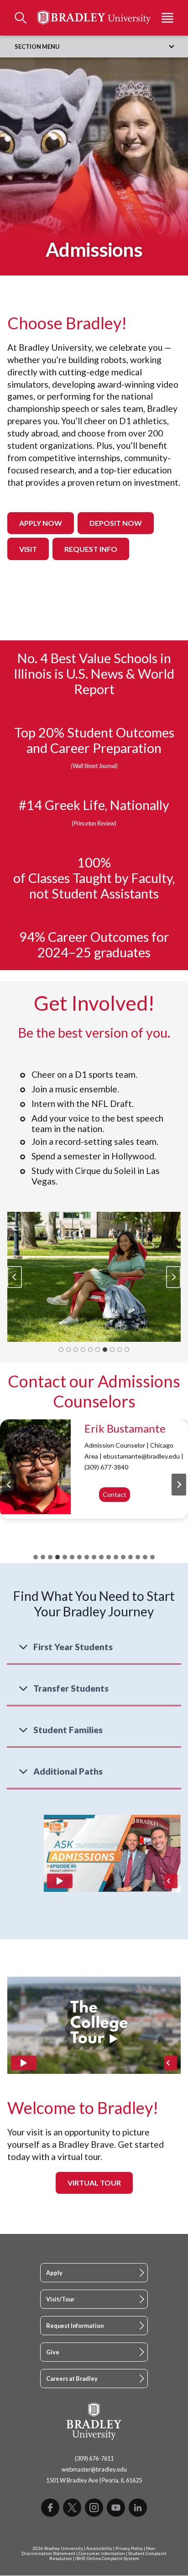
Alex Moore (112, 1428)
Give (53, 2352)
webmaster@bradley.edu (94, 2469)
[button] (94, 1277)
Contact (117, 1507)
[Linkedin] (138, 2508)
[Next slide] (173, 1277)
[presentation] (35, 1467)
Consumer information (102, 2553)
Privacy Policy (129, 2548)
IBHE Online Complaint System (107, 2558)
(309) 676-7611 (94, 2458)
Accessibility (99, 2548)
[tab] (61, 1350)
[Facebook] (50, 2508)
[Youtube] (116, 2508)
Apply (54, 2273)
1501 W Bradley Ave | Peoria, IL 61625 (94, 2480)
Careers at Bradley (72, 2379)
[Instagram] (94, 2508)
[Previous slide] (15, 1277)
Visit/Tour (60, 2299)
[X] (72, 2508)
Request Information (75, 2326)
